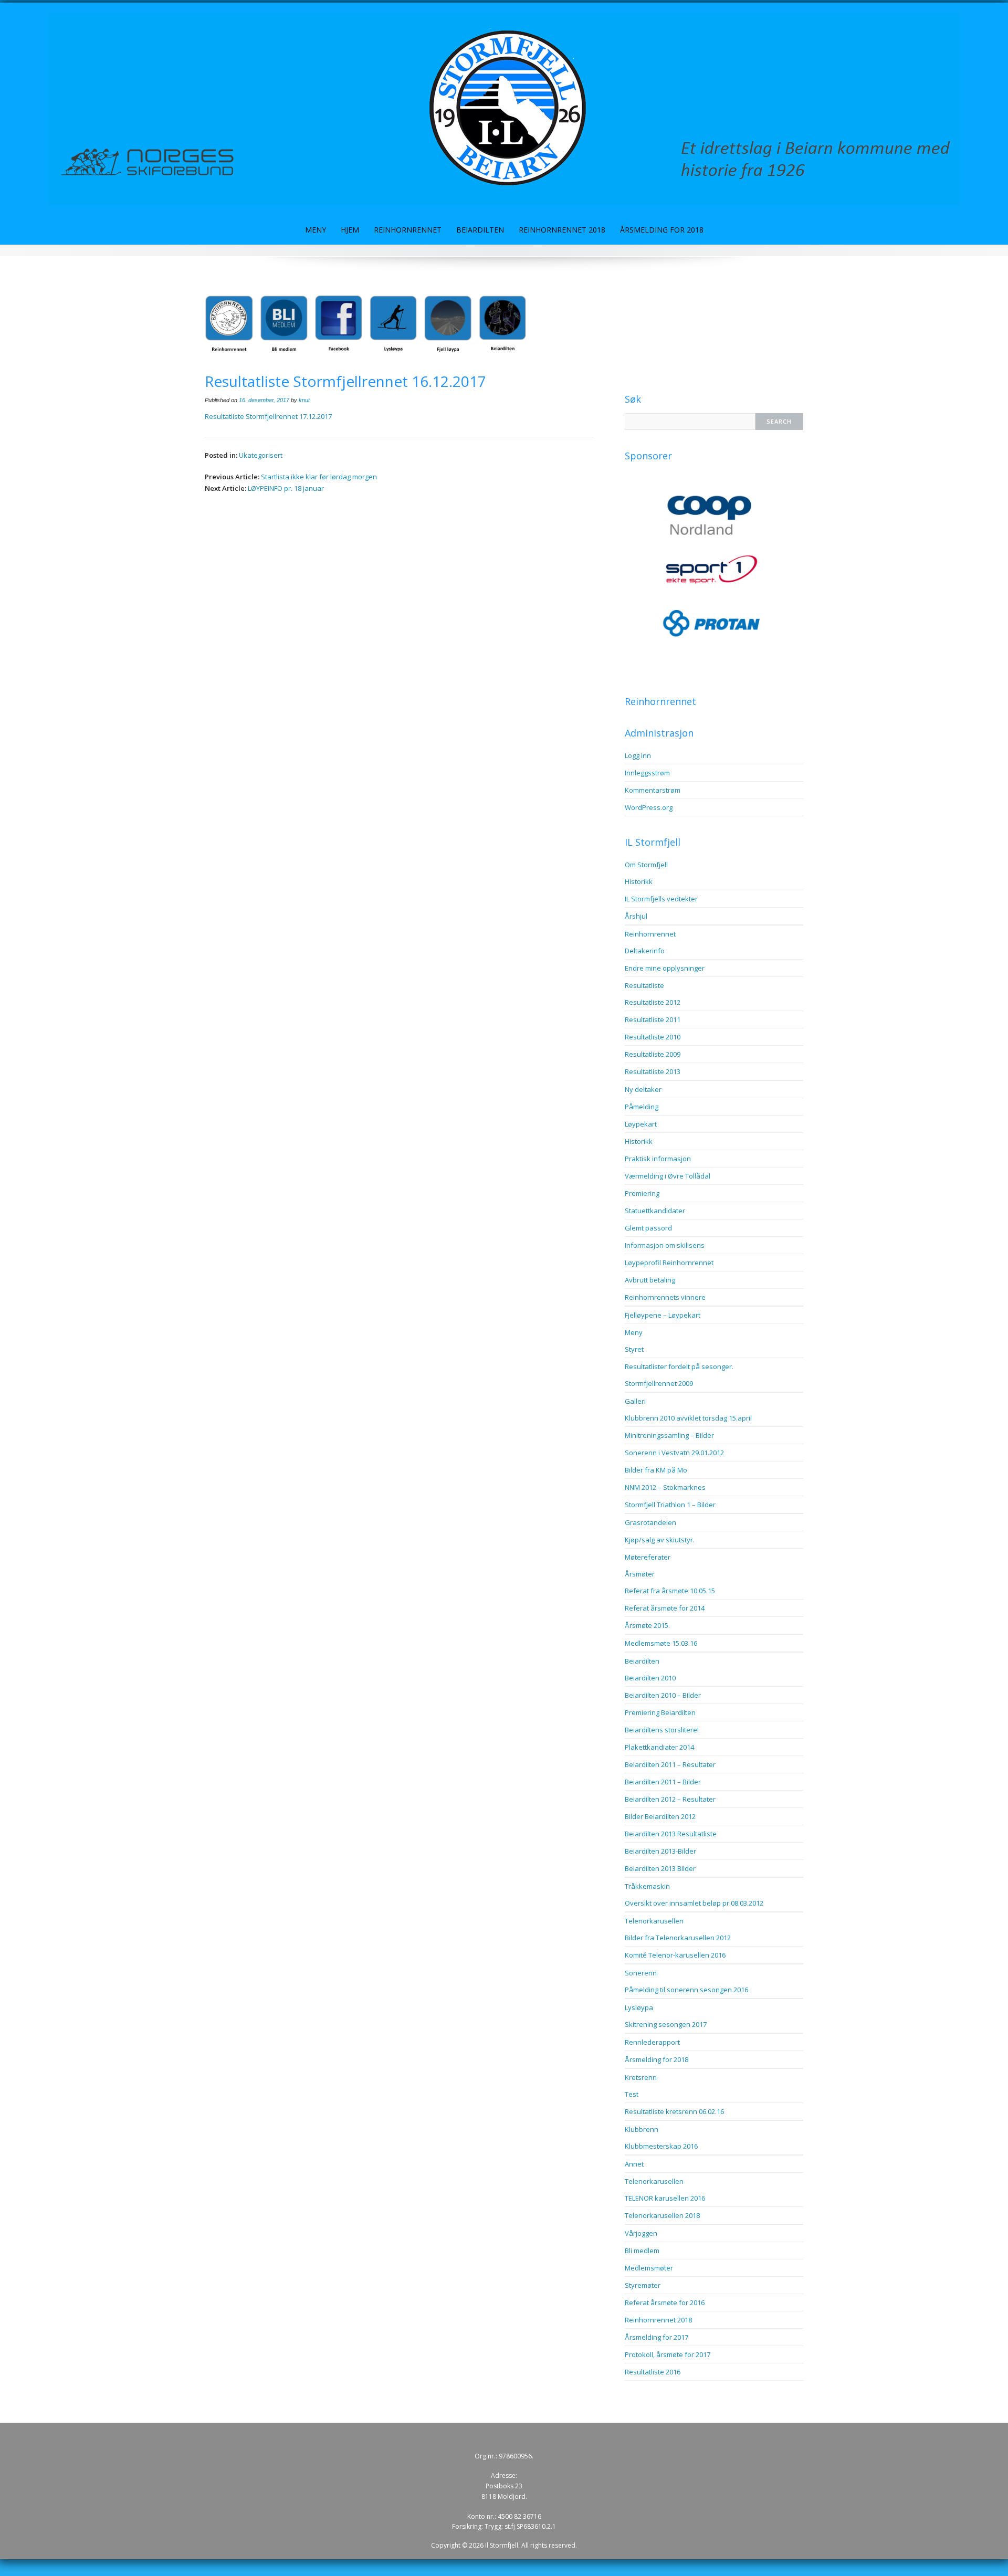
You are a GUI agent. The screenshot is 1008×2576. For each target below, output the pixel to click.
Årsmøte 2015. (647, 1625)
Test (632, 2094)
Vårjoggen (641, 2233)
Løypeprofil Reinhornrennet (669, 1263)
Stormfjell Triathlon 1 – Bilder (670, 1505)
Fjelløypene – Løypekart (663, 1315)
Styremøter (643, 2285)
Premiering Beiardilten (660, 1712)
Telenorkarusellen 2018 (662, 2215)
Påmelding (642, 1107)
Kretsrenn (641, 2077)
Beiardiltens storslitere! (662, 1730)
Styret (634, 1349)
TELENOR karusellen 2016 (665, 2198)
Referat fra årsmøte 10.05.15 (670, 1591)
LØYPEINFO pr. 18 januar (286, 488)
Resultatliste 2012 (653, 1002)
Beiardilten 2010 (650, 1678)
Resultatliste (644, 985)
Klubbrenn (642, 2129)
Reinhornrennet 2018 (562, 230)
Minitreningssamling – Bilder (669, 1435)
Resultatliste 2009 (653, 1054)
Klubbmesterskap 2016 (661, 2146)
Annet (634, 2164)
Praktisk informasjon (658, 1159)
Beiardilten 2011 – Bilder (663, 1782)
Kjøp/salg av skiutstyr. (660, 1540)
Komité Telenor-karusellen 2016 (675, 1955)
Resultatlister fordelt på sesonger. (679, 1366)
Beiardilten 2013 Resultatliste (671, 1834)
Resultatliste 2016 (653, 2372)
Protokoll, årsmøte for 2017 (668, 2354)
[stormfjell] (504, 108)
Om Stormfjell (646, 865)
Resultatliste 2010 (653, 1037)
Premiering (642, 1193)
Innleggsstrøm (647, 773)
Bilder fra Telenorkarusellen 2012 (678, 1938)
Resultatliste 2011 (653, 1019)
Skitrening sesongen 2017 (666, 2024)
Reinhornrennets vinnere (665, 1297)
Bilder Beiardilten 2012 (660, 1816)
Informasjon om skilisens (665, 1245)
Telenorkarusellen (654, 1921)
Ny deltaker (643, 1089)
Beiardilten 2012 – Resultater (670, 1799)
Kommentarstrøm (653, 790)
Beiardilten (480, 230)
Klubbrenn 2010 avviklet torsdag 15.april (688, 1418)
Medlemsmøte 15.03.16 (661, 1643)
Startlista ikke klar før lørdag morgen (319, 477)
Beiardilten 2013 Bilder (660, 1868)
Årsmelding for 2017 (657, 2337)
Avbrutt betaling (650, 1280)
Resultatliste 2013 (653, 1071)
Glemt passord (648, 1228)
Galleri (635, 1401)
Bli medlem (642, 2251)
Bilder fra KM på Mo (656, 1470)
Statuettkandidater (655, 1211)
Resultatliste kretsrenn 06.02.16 (674, 2111)
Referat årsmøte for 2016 (665, 2302)
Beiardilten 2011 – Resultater (670, 1764)
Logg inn (638, 755)
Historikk (639, 881)
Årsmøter (640, 1574)
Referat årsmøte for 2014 (665, 1608)
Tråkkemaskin (647, 1886)
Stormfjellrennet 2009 (659, 1383)
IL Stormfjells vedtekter (661, 899)
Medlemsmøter (649, 2268)
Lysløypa (639, 2007)
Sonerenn (641, 1973)
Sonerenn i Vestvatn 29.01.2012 (674, 1453)
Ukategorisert (261, 455)
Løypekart (641, 1124)
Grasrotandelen (650, 1522)
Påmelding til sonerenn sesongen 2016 (686, 1990)
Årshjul (636, 916)
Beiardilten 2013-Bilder (660, 1851)
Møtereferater (648, 1557)
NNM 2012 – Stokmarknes (665, 1487)
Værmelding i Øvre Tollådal (668, 1176)
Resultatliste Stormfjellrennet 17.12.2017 (268, 416)
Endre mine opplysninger (665, 968)
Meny (316, 230)
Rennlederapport (652, 2042)
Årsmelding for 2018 (662, 230)
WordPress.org (649, 807)
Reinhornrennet (408, 230)
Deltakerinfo (645, 951)
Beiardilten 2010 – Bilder (663, 1695)
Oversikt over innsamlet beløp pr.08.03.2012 (694, 1903)
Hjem (350, 230)
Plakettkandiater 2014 (659, 1747)
